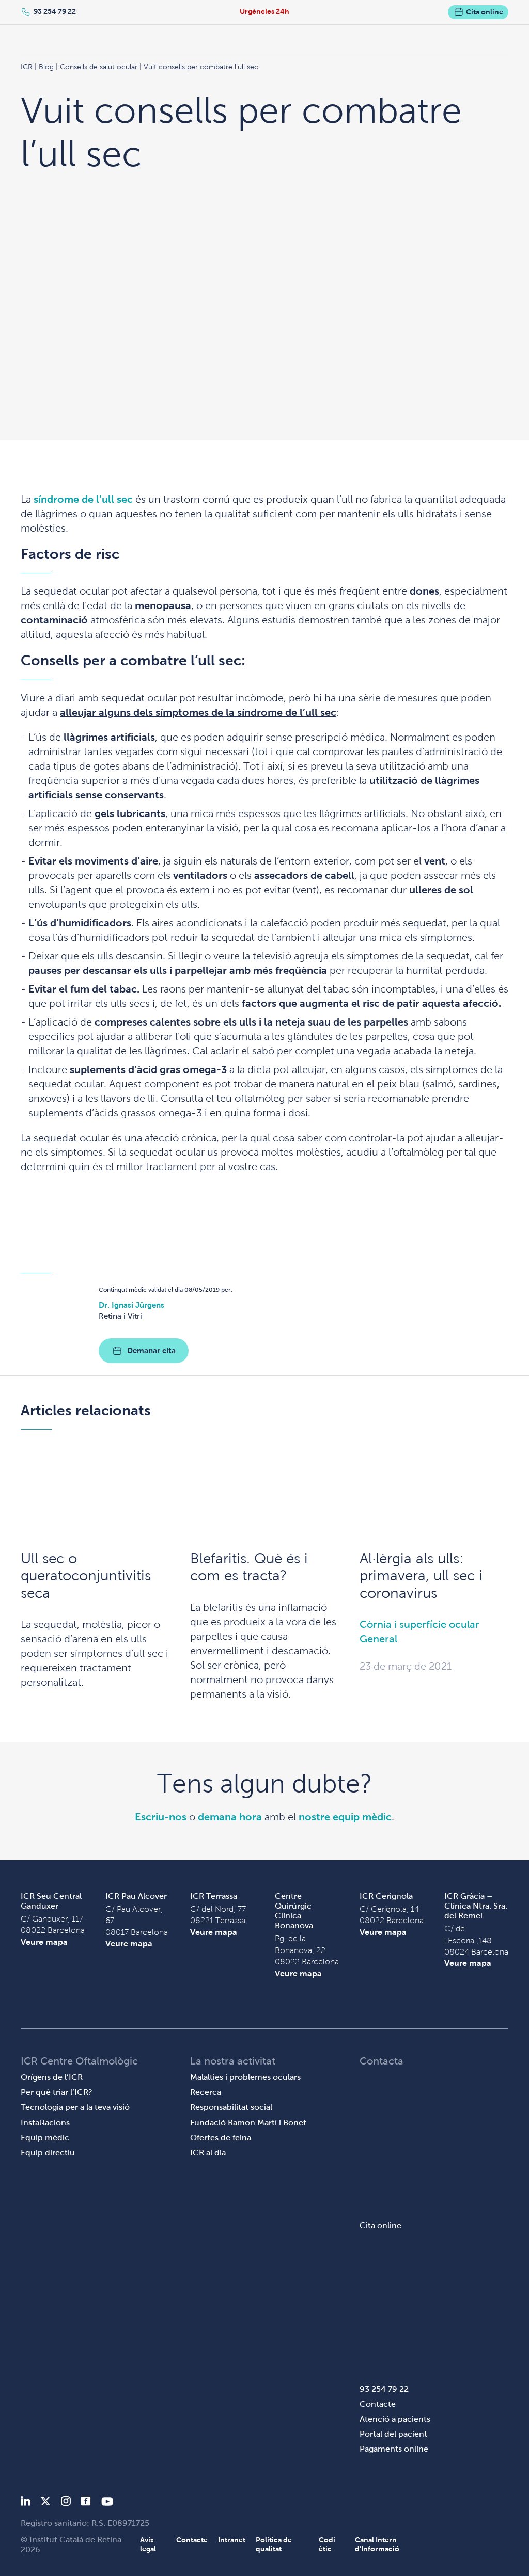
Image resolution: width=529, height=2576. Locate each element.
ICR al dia (208, 2153)
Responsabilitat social (231, 2107)
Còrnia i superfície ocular (419, 1624)
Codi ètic (327, 2544)
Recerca (206, 2092)
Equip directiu (48, 2153)
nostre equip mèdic (345, 1817)
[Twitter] (45, 2503)
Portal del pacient (393, 2434)
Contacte (378, 2404)
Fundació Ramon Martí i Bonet (248, 2123)
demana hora (230, 1817)
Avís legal (148, 2544)
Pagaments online (394, 2449)
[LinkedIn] (26, 2503)
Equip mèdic (45, 2138)
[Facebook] (86, 2503)
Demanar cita (151, 1350)
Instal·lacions (45, 2123)
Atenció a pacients (395, 2419)
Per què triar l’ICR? (57, 2092)
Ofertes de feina (221, 2138)
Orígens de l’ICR (52, 2077)
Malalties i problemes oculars (245, 2077)
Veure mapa (44, 1942)
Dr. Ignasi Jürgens (131, 1305)
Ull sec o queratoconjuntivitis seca (86, 1576)
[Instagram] (66, 2503)
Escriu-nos (161, 1817)
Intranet (232, 2540)
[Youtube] (107, 2503)
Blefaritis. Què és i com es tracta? (249, 1567)
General (378, 1639)
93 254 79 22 (55, 11)
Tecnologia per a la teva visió (75, 2107)
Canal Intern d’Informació (377, 2544)
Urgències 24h (264, 11)
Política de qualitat (274, 2544)
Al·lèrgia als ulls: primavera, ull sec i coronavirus (421, 1576)
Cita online (485, 12)
